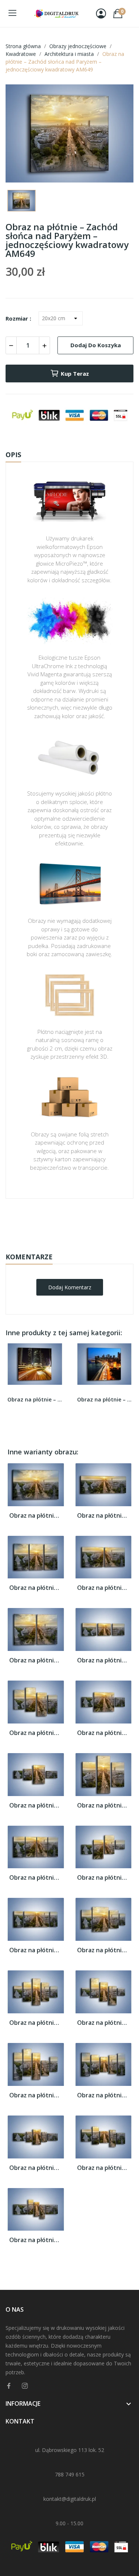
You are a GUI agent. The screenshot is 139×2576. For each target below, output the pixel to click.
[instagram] (25, 2386)
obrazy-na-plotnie (79, 1222)
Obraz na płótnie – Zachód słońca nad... (36, 1516)
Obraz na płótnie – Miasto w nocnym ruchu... (35, 1399)
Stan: (62, 1245)
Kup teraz (75, 373)
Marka (48, 1222)
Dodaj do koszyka (96, 345)
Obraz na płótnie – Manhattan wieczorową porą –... (105, 1399)
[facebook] (9, 2386)
